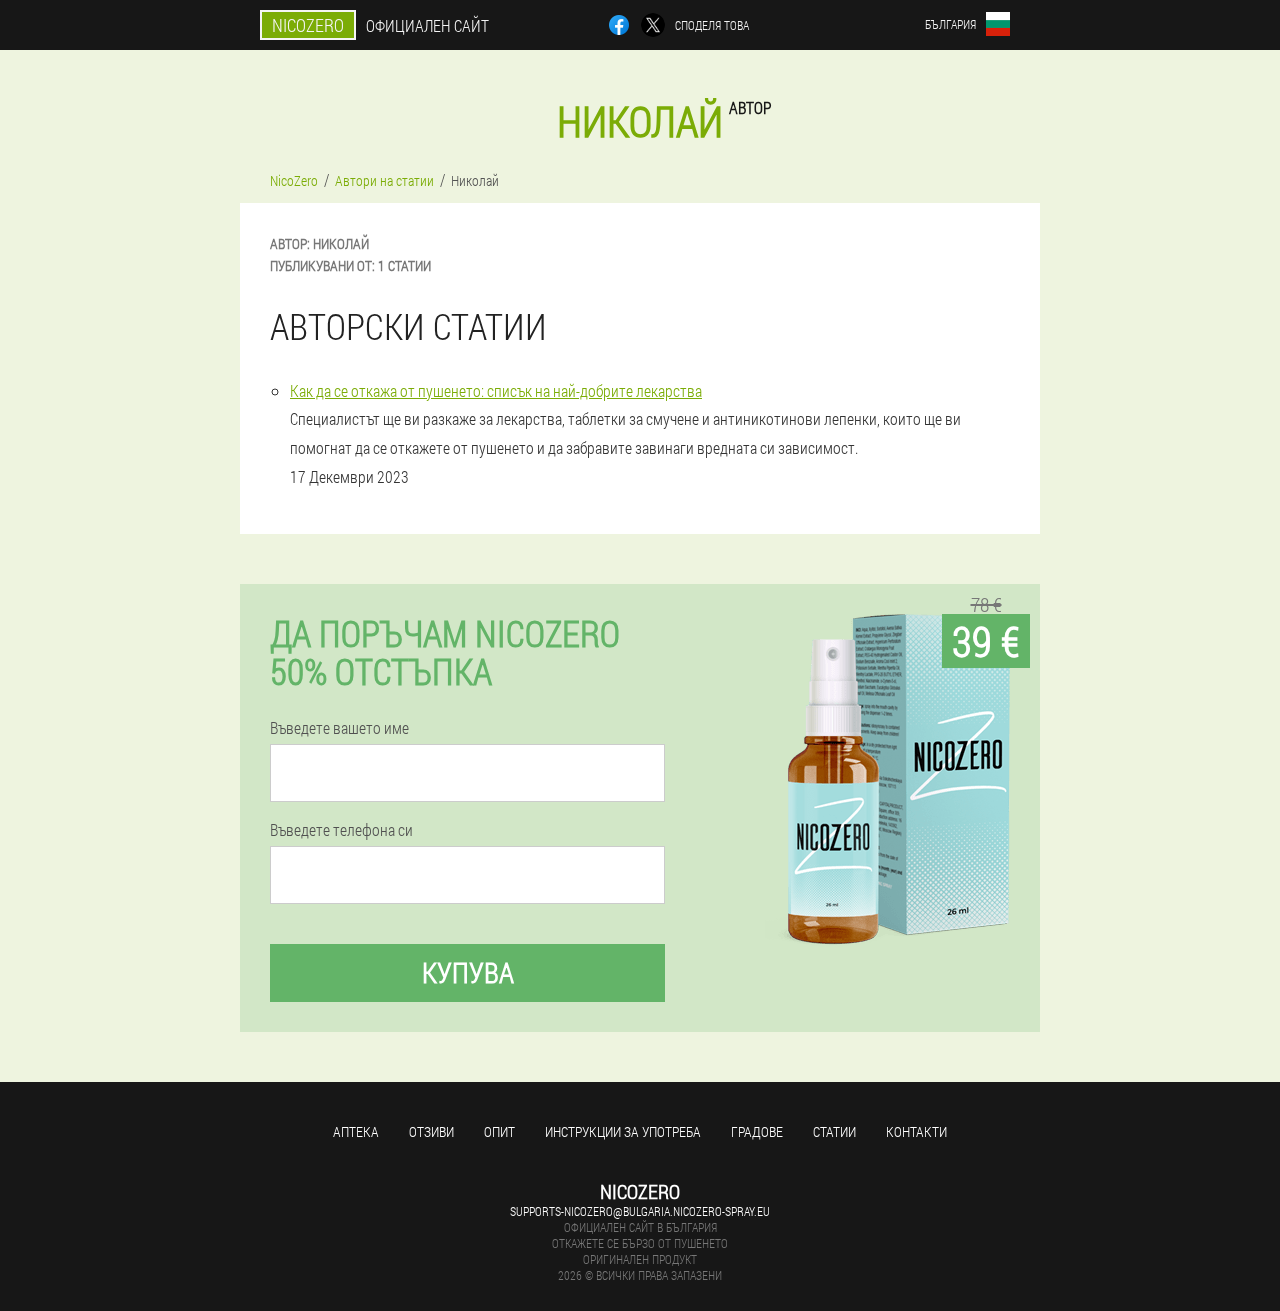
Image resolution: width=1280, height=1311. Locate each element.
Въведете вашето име (339, 728)
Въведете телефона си (341, 830)
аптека (356, 1131)
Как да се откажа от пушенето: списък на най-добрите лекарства (496, 390)
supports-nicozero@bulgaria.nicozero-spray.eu (640, 1211)
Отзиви (431, 1131)
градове (757, 1131)
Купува (468, 972)
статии (834, 1131)
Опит (499, 1131)
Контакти (916, 1131)
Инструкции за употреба (623, 1131)
